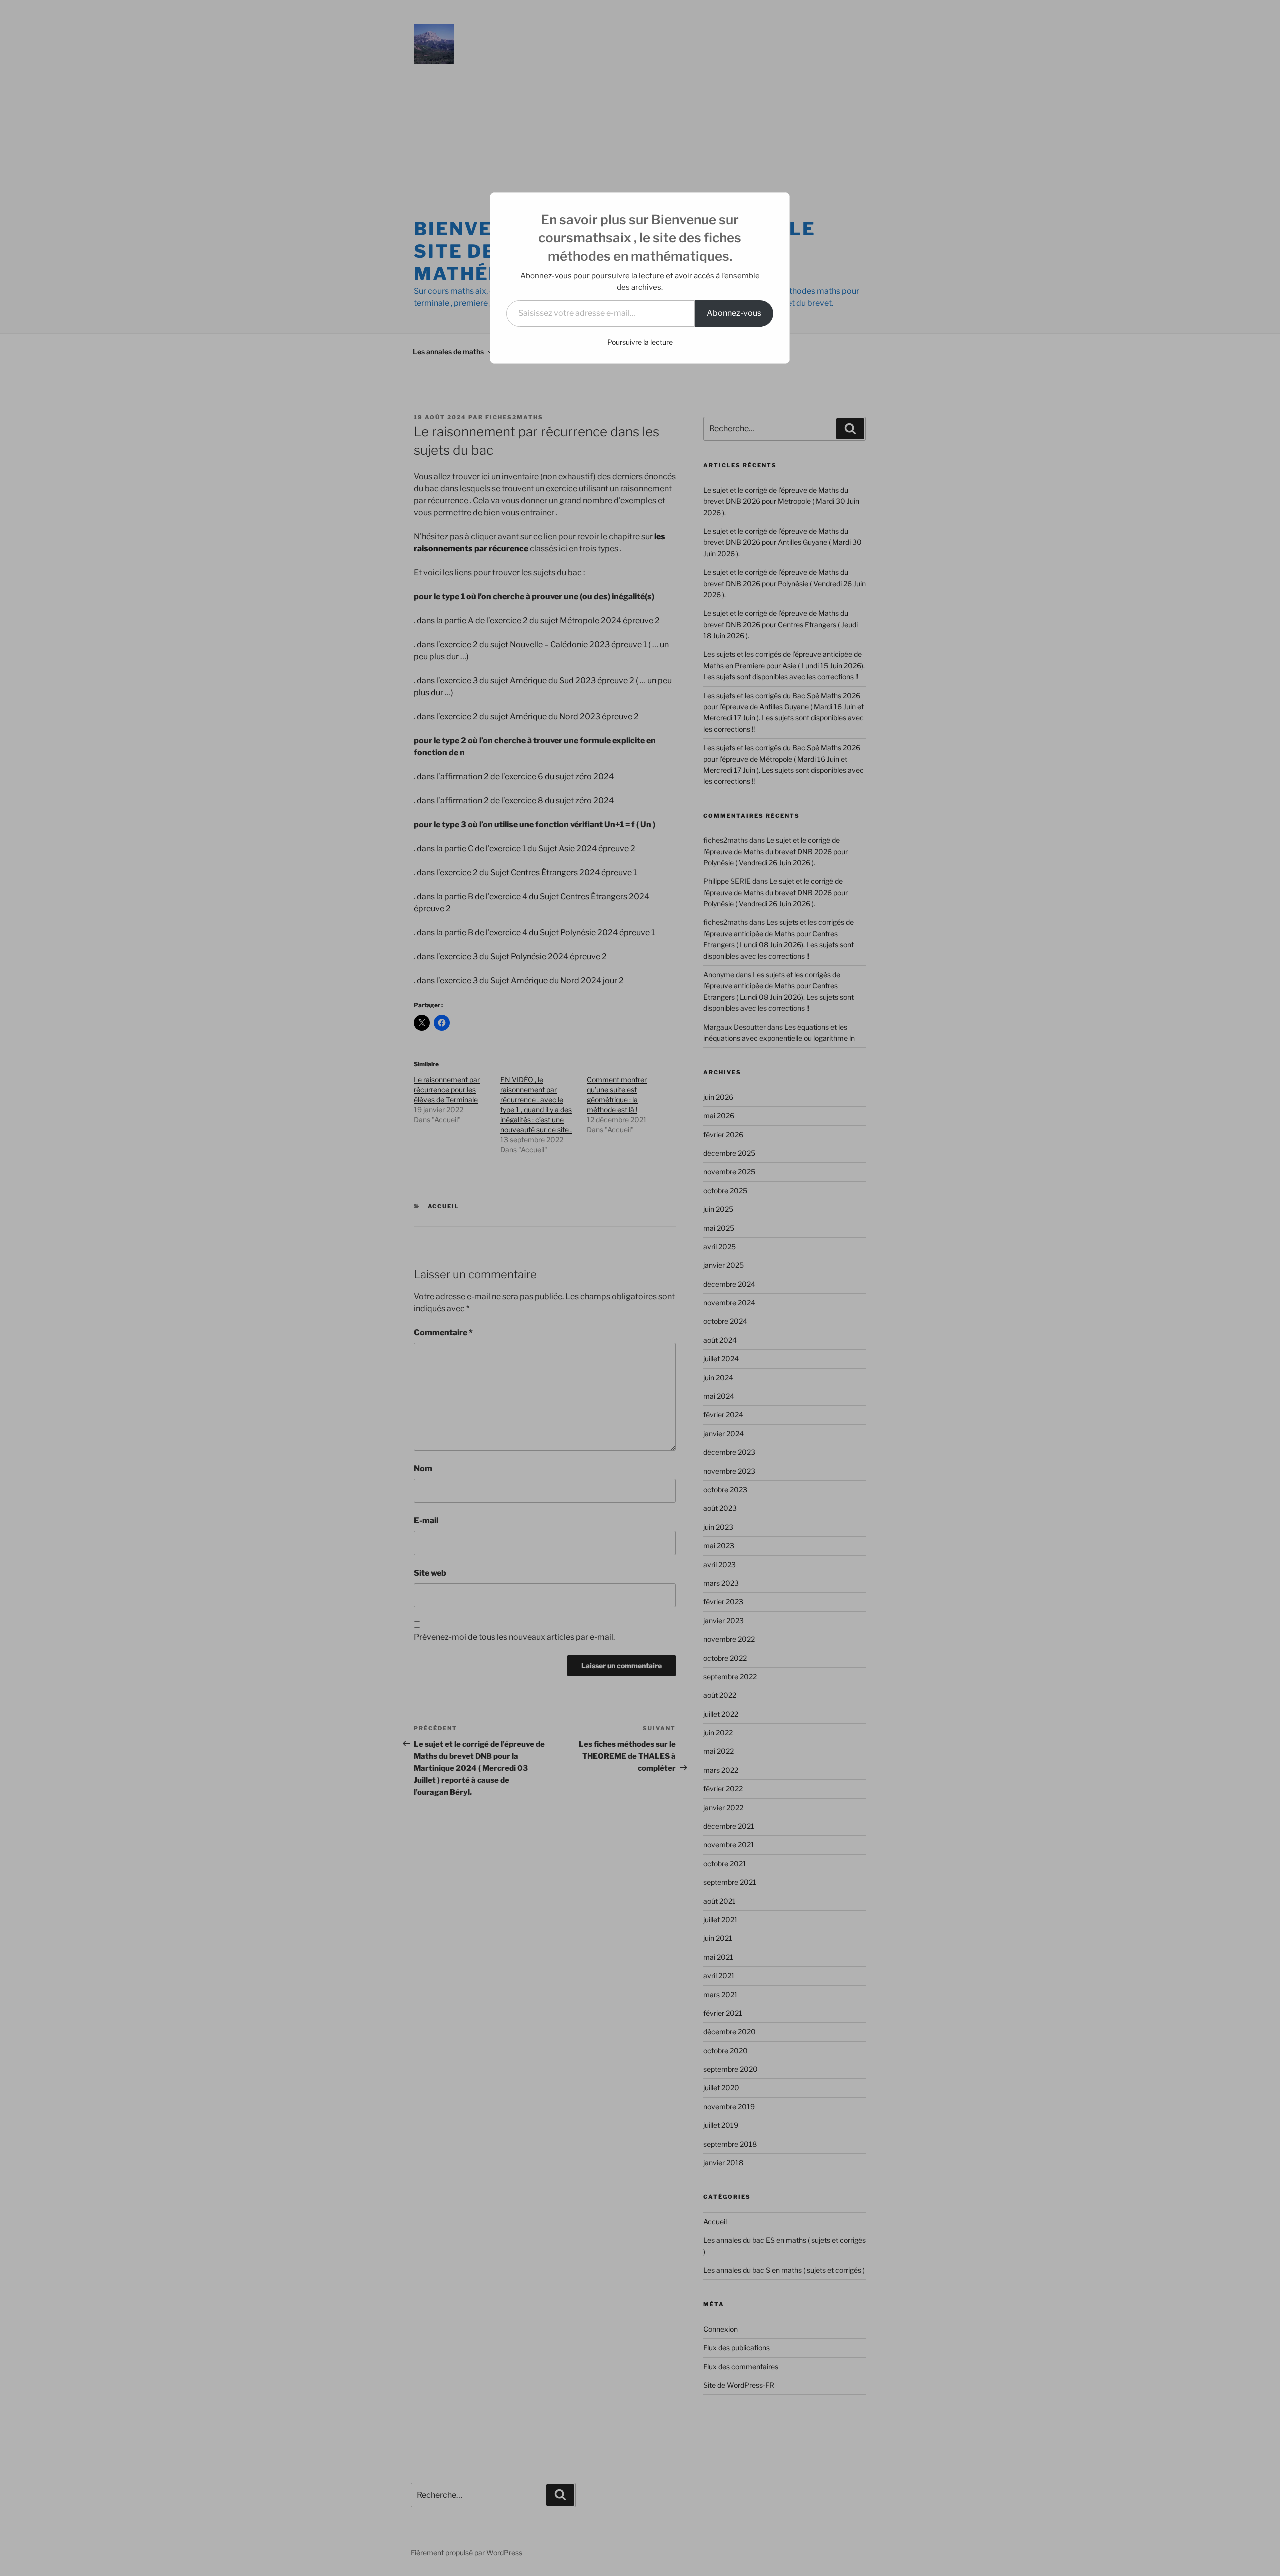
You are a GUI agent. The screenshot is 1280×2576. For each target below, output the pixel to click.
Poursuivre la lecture (640, 342)
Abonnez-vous (734, 313)
